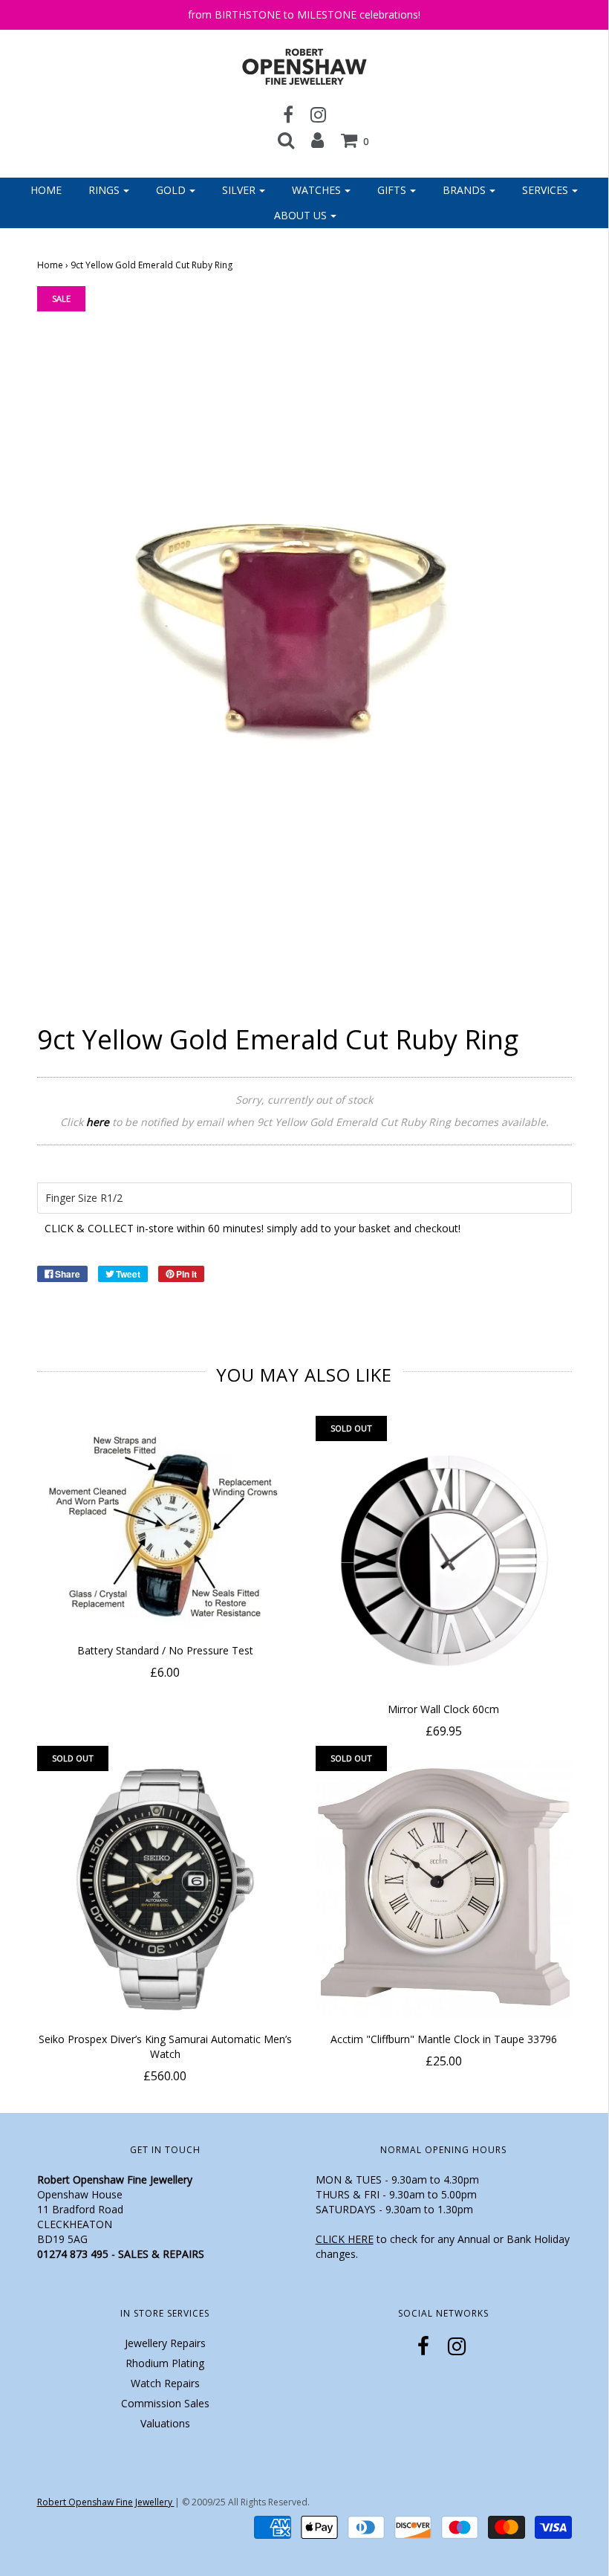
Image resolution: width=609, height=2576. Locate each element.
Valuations (165, 2423)
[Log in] (317, 140)
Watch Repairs (165, 2383)
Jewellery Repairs (165, 2343)
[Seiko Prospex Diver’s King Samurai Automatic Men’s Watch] (165, 1889)
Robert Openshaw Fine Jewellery (106, 2502)
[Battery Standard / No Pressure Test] (165, 1530)
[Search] (286, 140)
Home (46, 190)
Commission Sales (165, 2403)
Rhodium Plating (165, 2363)
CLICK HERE (345, 2239)
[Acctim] (444, 1889)
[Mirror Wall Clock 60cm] (444, 1559)
